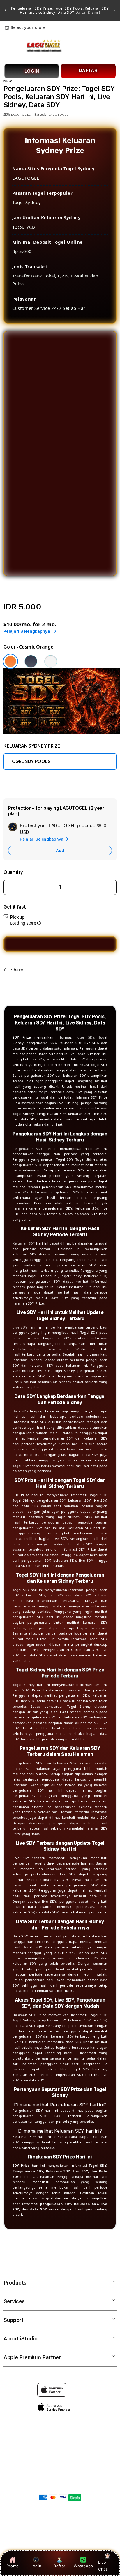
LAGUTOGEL (54, 2521)
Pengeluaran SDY (28, 1149)
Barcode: (41, 115)
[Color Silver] (51, 661)
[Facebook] (8, 983)
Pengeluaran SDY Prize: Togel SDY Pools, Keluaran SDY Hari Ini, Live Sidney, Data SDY (60, 10)
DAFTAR (88, 70)
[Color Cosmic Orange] (10, 661)
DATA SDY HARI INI (28, 782)
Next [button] (114, 10)
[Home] (44, 46)
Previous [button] (6, 10)
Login (36, 2566)
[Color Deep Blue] (31, 661)
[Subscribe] (98, 2461)
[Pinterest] (27, 983)
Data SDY (20, 1411)
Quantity (13, 872)
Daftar (59, 2566)
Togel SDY (85, 1037)
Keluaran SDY (24, 1243)
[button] (7, 45)
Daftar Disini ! (87, 12)
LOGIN (32, 71)
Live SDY (20, 1327)
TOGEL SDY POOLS (30, 761)
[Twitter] (17, 983)
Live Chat (103, 2566)
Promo (13, 2566)
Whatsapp (83, 2566)
